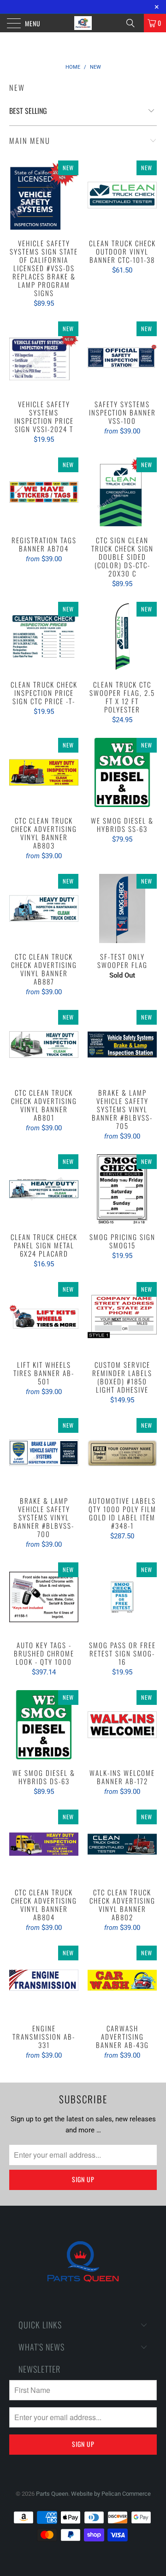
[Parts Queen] (83, 23)
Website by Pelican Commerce (111, 2494)
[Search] (134, 23)
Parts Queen (52, 2494)
